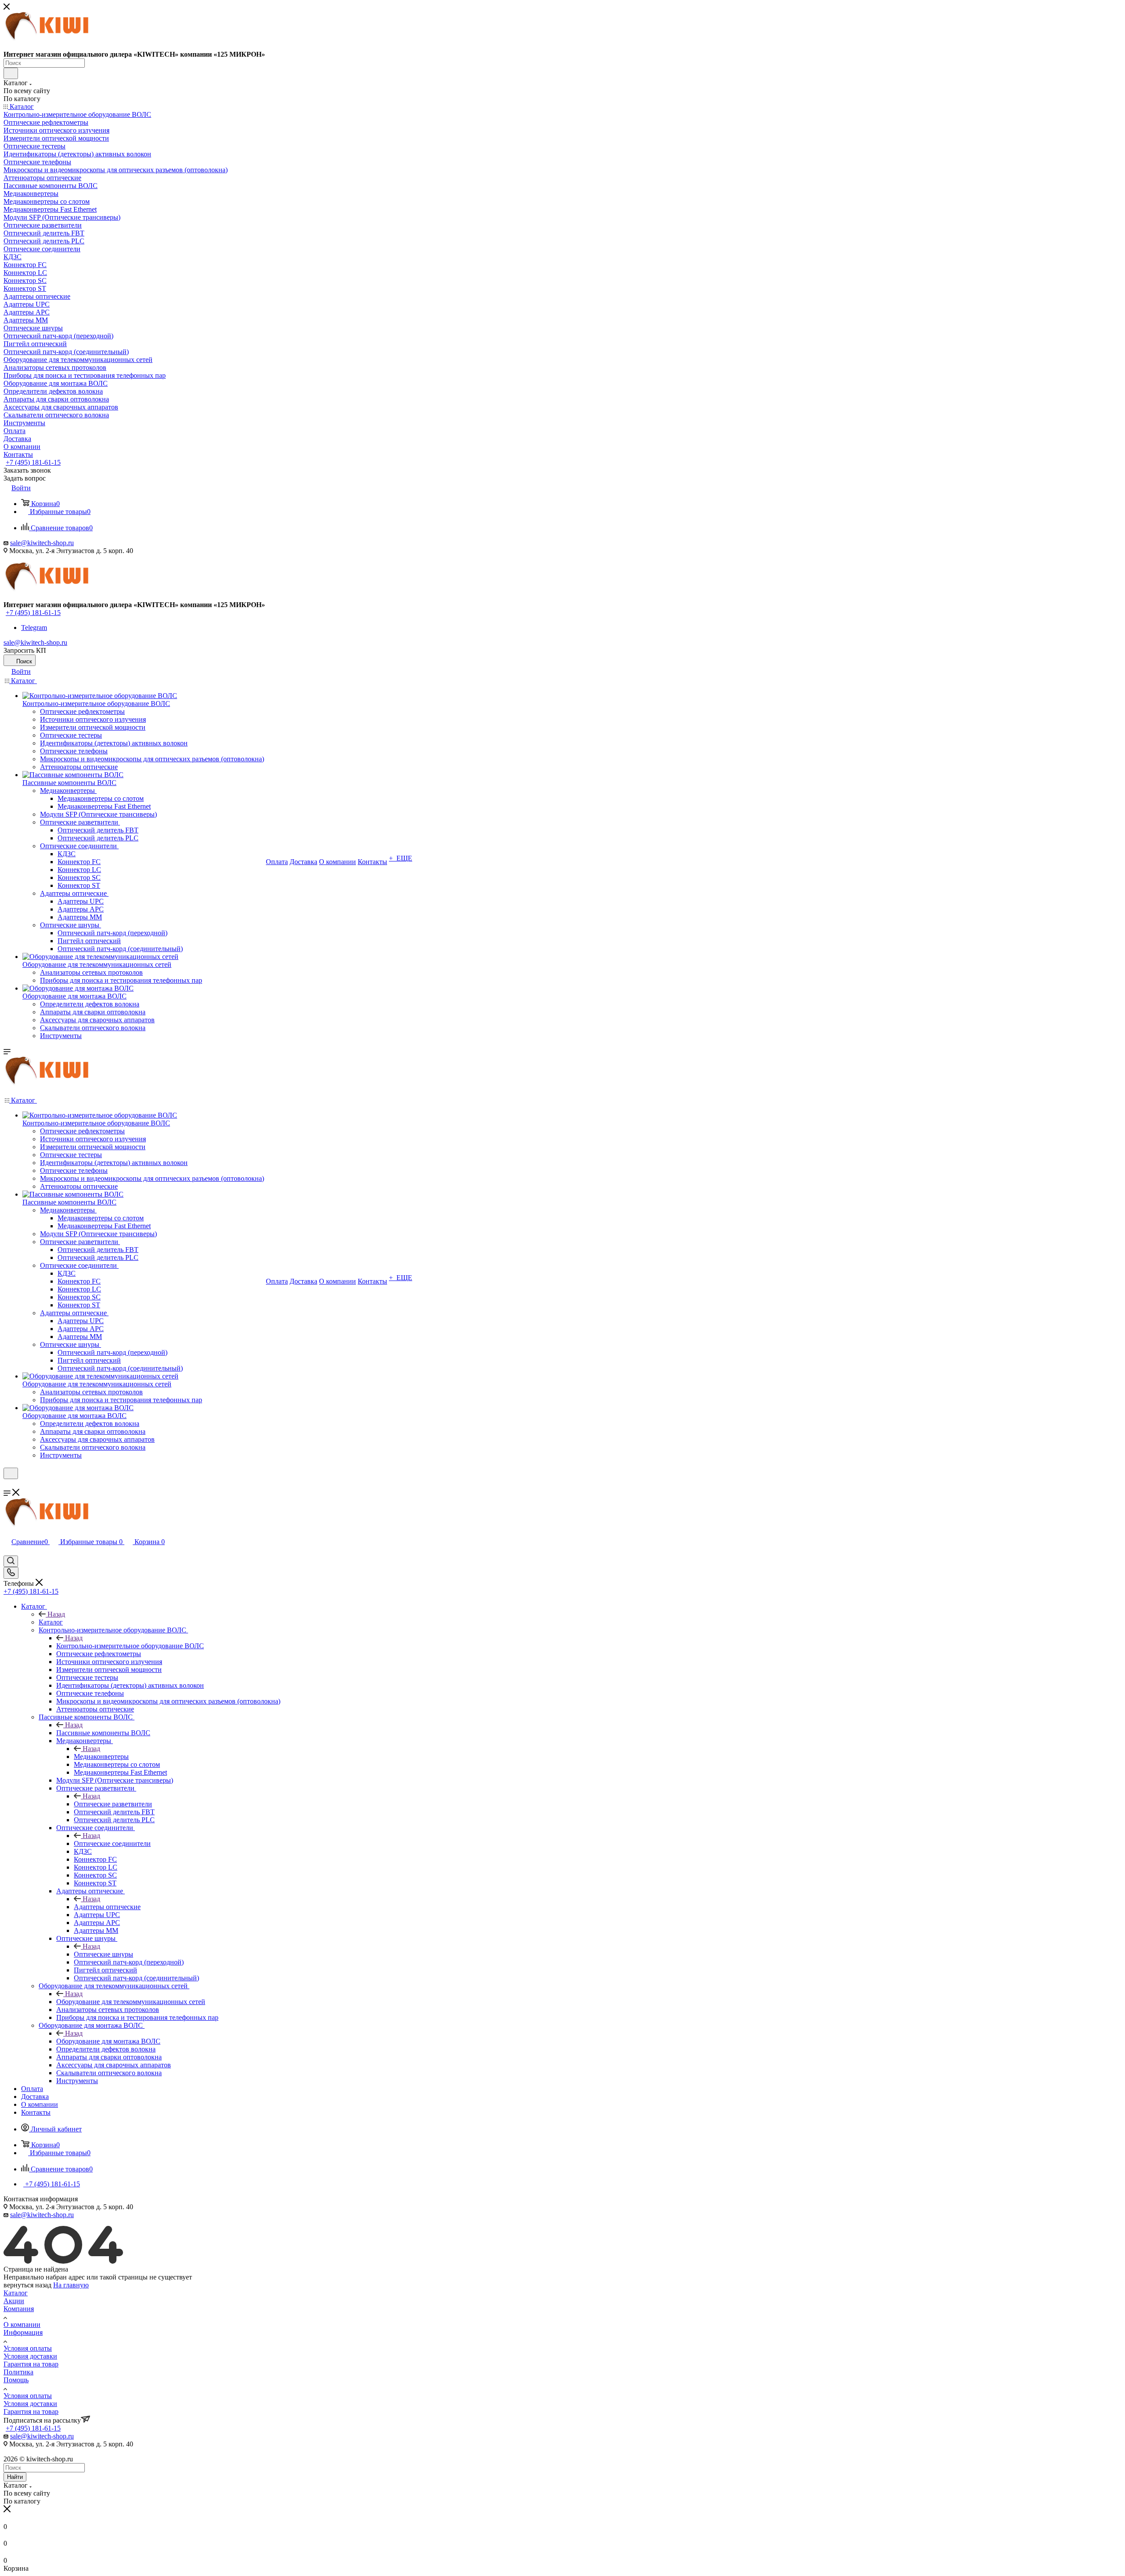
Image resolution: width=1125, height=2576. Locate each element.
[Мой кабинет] (7, 1485)
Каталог (51, 1622)
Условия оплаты (28, 2348)
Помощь (16, 2380)
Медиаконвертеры (101, 1757)
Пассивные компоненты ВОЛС (103, 1733)
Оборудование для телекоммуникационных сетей (131, 2002)
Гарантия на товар (31, 2364)
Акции (14, 2301)
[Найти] (11, 73)
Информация (23, 2332)
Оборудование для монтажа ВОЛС (108, 2041)
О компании (22, 2325)
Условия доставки (30, 2356)
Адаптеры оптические (107, 1907)
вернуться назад (27, 2285)
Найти (15, 2477)
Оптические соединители (112, 1843)
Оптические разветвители (113, 1804)
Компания (19, 2309)
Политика (18, 2372)
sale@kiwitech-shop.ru (42, 543)
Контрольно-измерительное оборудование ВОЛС (130, 1646)
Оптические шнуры (103, 1954)
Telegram (34, 628)
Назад (56, 1614)
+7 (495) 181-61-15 (33, 462)
